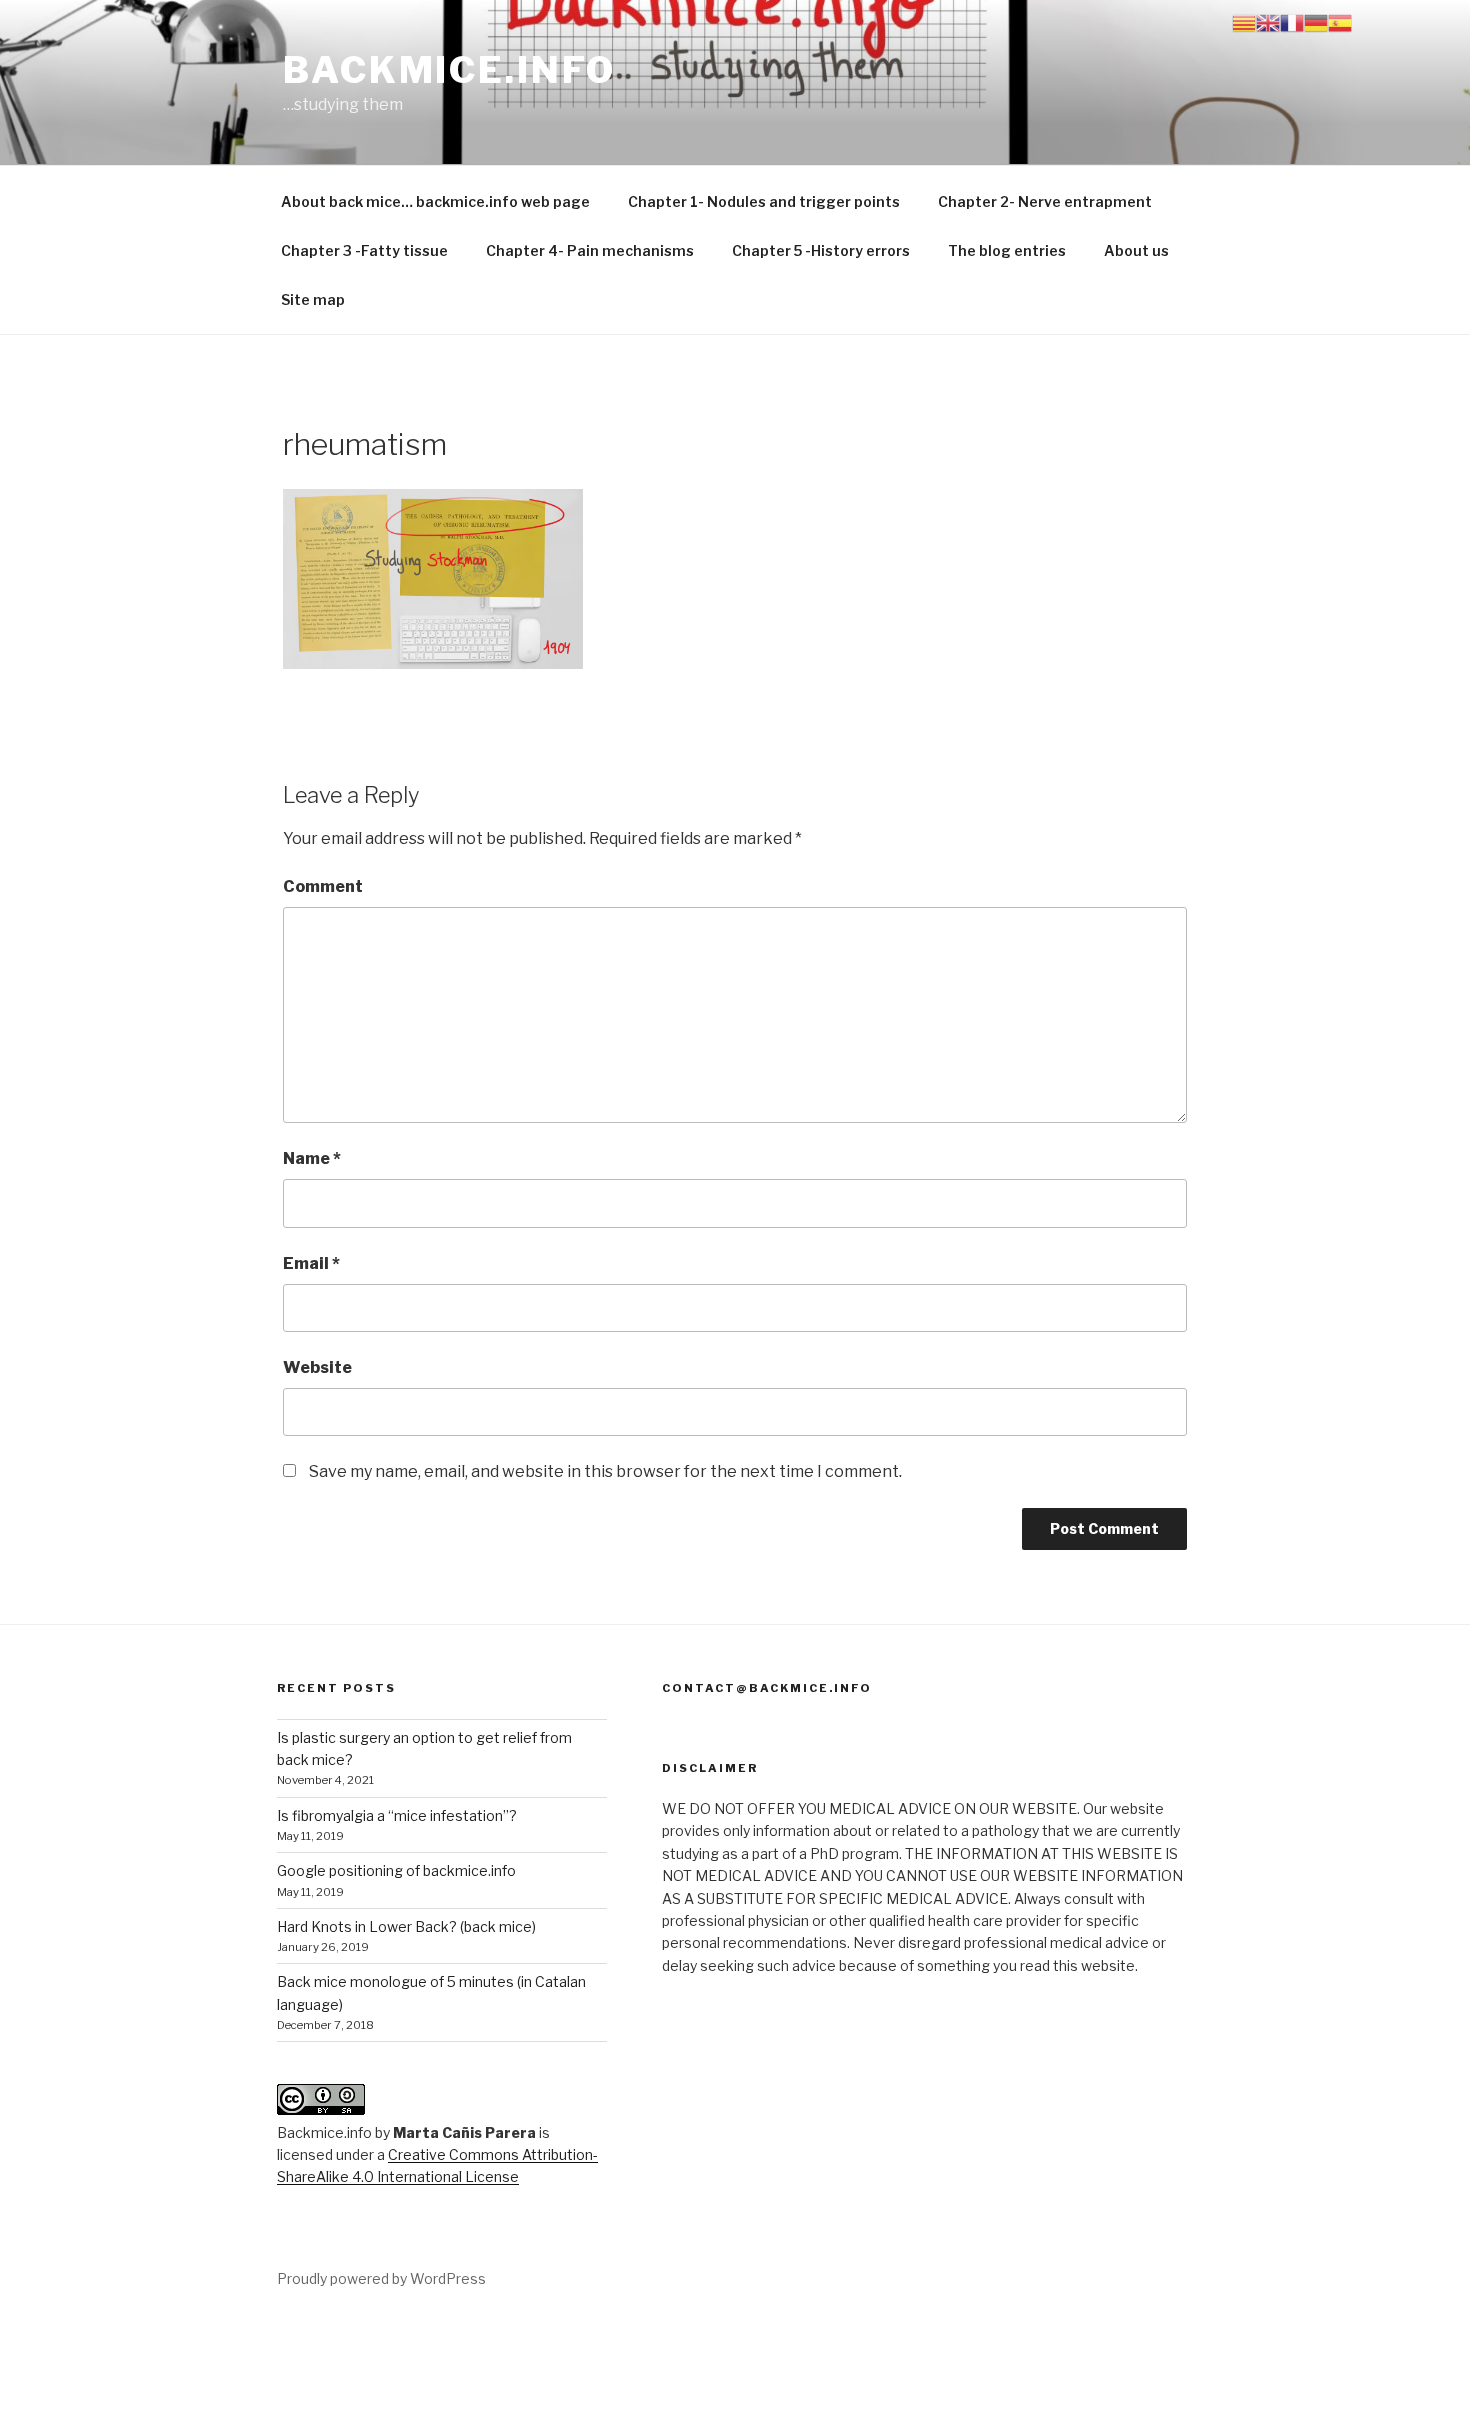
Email (311, 1263)
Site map (313, 299)
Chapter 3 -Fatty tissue (364, 250)
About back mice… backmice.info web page (435, 201)
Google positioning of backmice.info (396, 1870)
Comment (323, 886)
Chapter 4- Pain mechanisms (590, 250)
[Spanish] (1340, 21)
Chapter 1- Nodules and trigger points (764, 201)
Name (312, 1158)
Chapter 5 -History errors (821, 250)
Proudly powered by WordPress (381, 2278)
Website (317, 1367)
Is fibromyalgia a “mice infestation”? (397, 1815)
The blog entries (1007, 250)
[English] (1268, 21)
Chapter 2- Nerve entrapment (1045, 201)
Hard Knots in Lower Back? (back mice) (406, 1926)
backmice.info (449, 70)
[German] (1316, 21)
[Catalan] (1244, 21)
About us (1136, 250)
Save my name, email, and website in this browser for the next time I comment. (605, 1471)
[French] (1292, 21)
